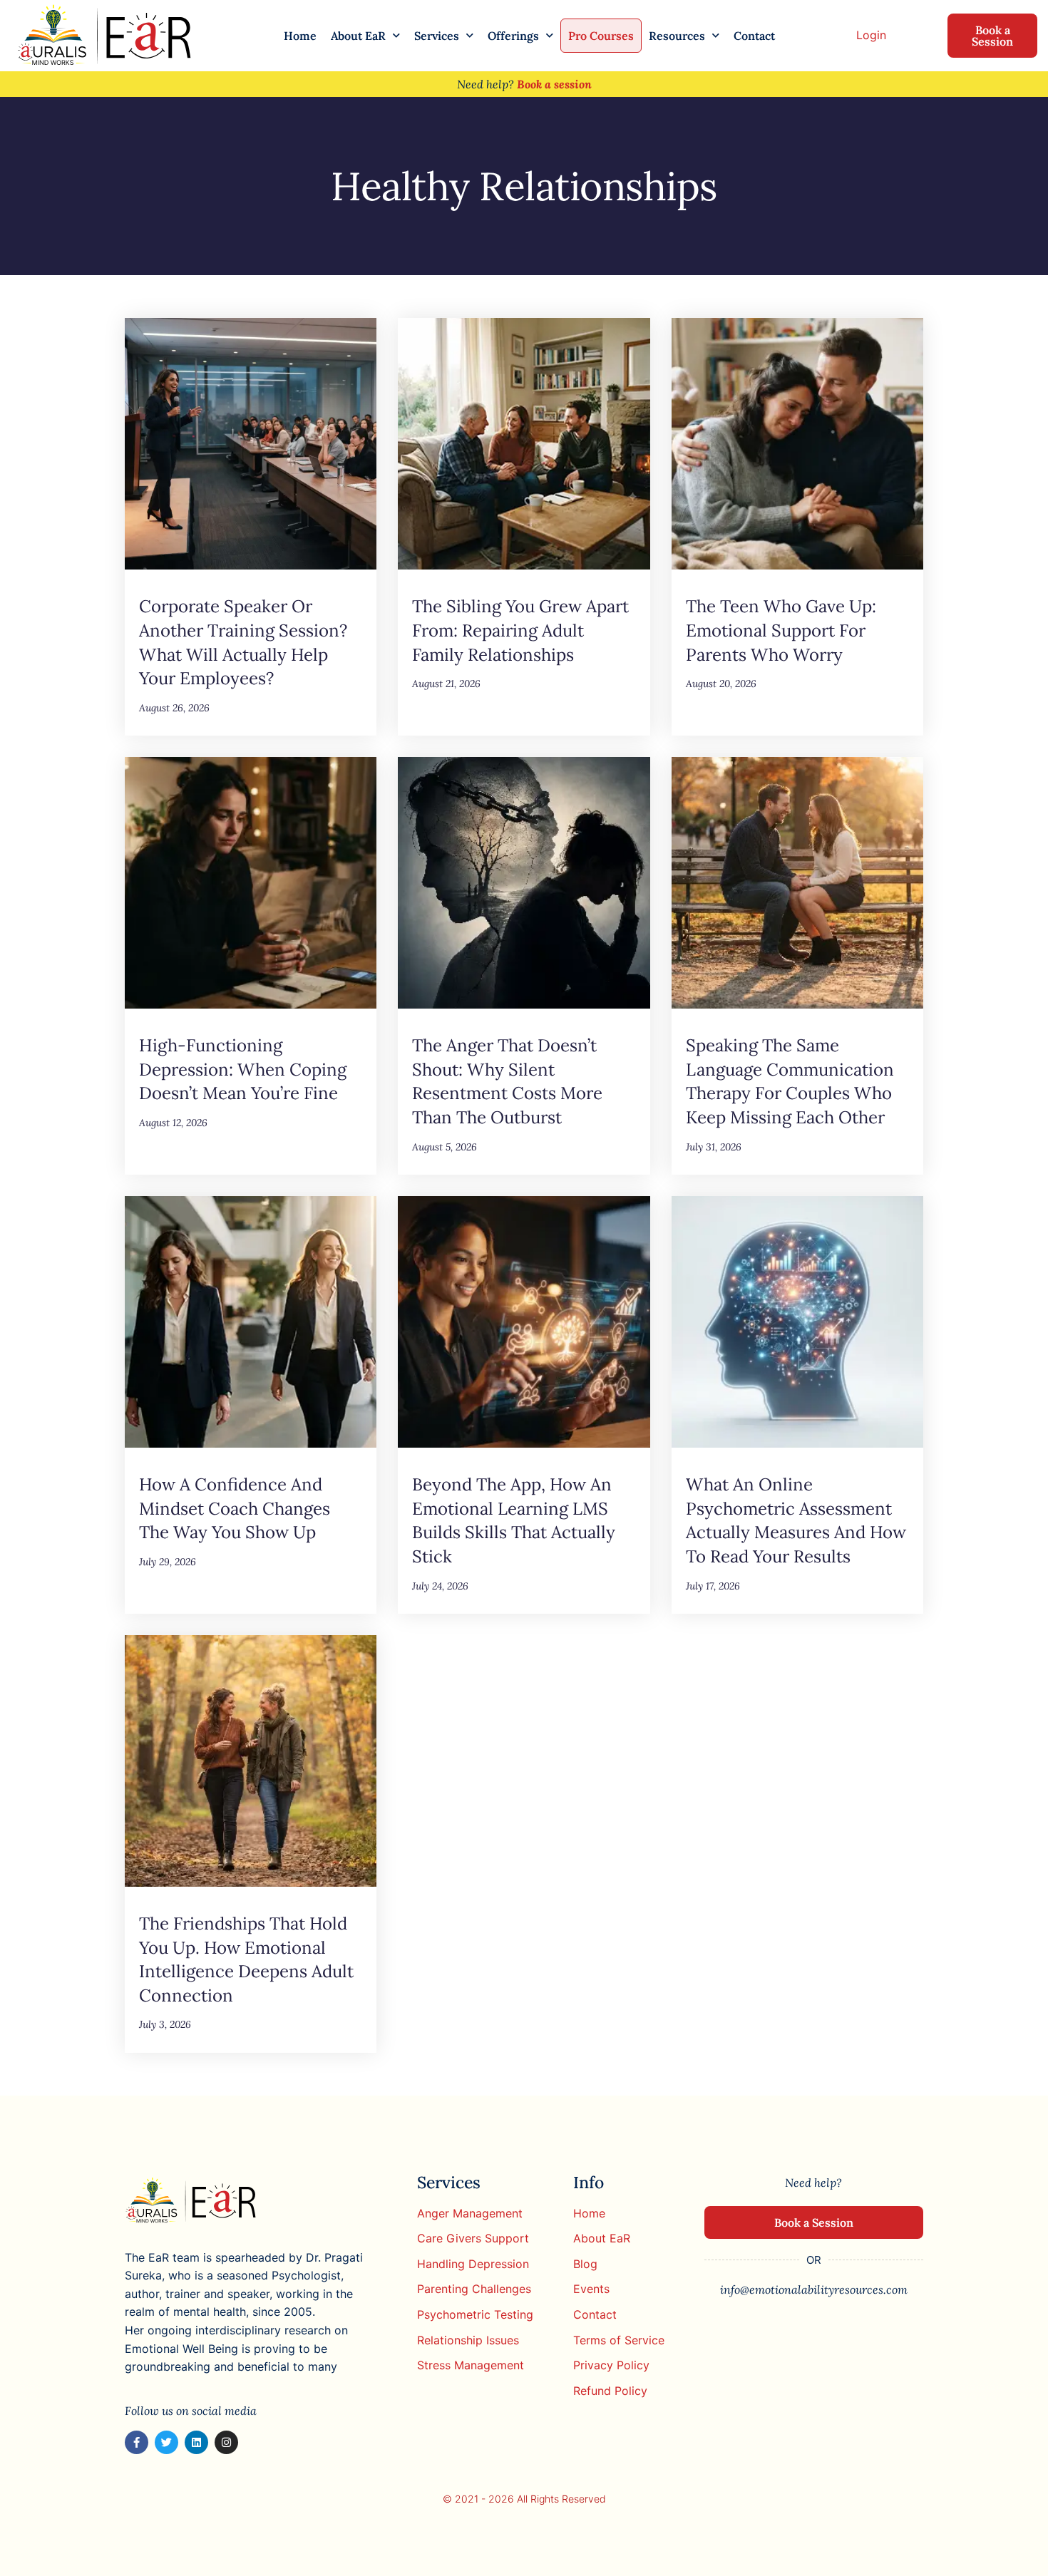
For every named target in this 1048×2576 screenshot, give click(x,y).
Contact (754, 36)
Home (300, 36)
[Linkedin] (196, 2442)
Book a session (554, 84)
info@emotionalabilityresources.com (814, 2289)
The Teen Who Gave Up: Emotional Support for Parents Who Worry (781, 630)
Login (871, 35)
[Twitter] (166, 2442)
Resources (677, 36)
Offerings (513, 36)
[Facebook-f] (137, 2442)
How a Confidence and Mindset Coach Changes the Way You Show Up (235, 1508)
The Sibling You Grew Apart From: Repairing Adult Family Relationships (520, 630)
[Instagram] (226, 2442)
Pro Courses (601, 36)
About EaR (358, 36)
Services (437, 36)
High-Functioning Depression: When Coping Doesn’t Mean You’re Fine (243, 1069)
